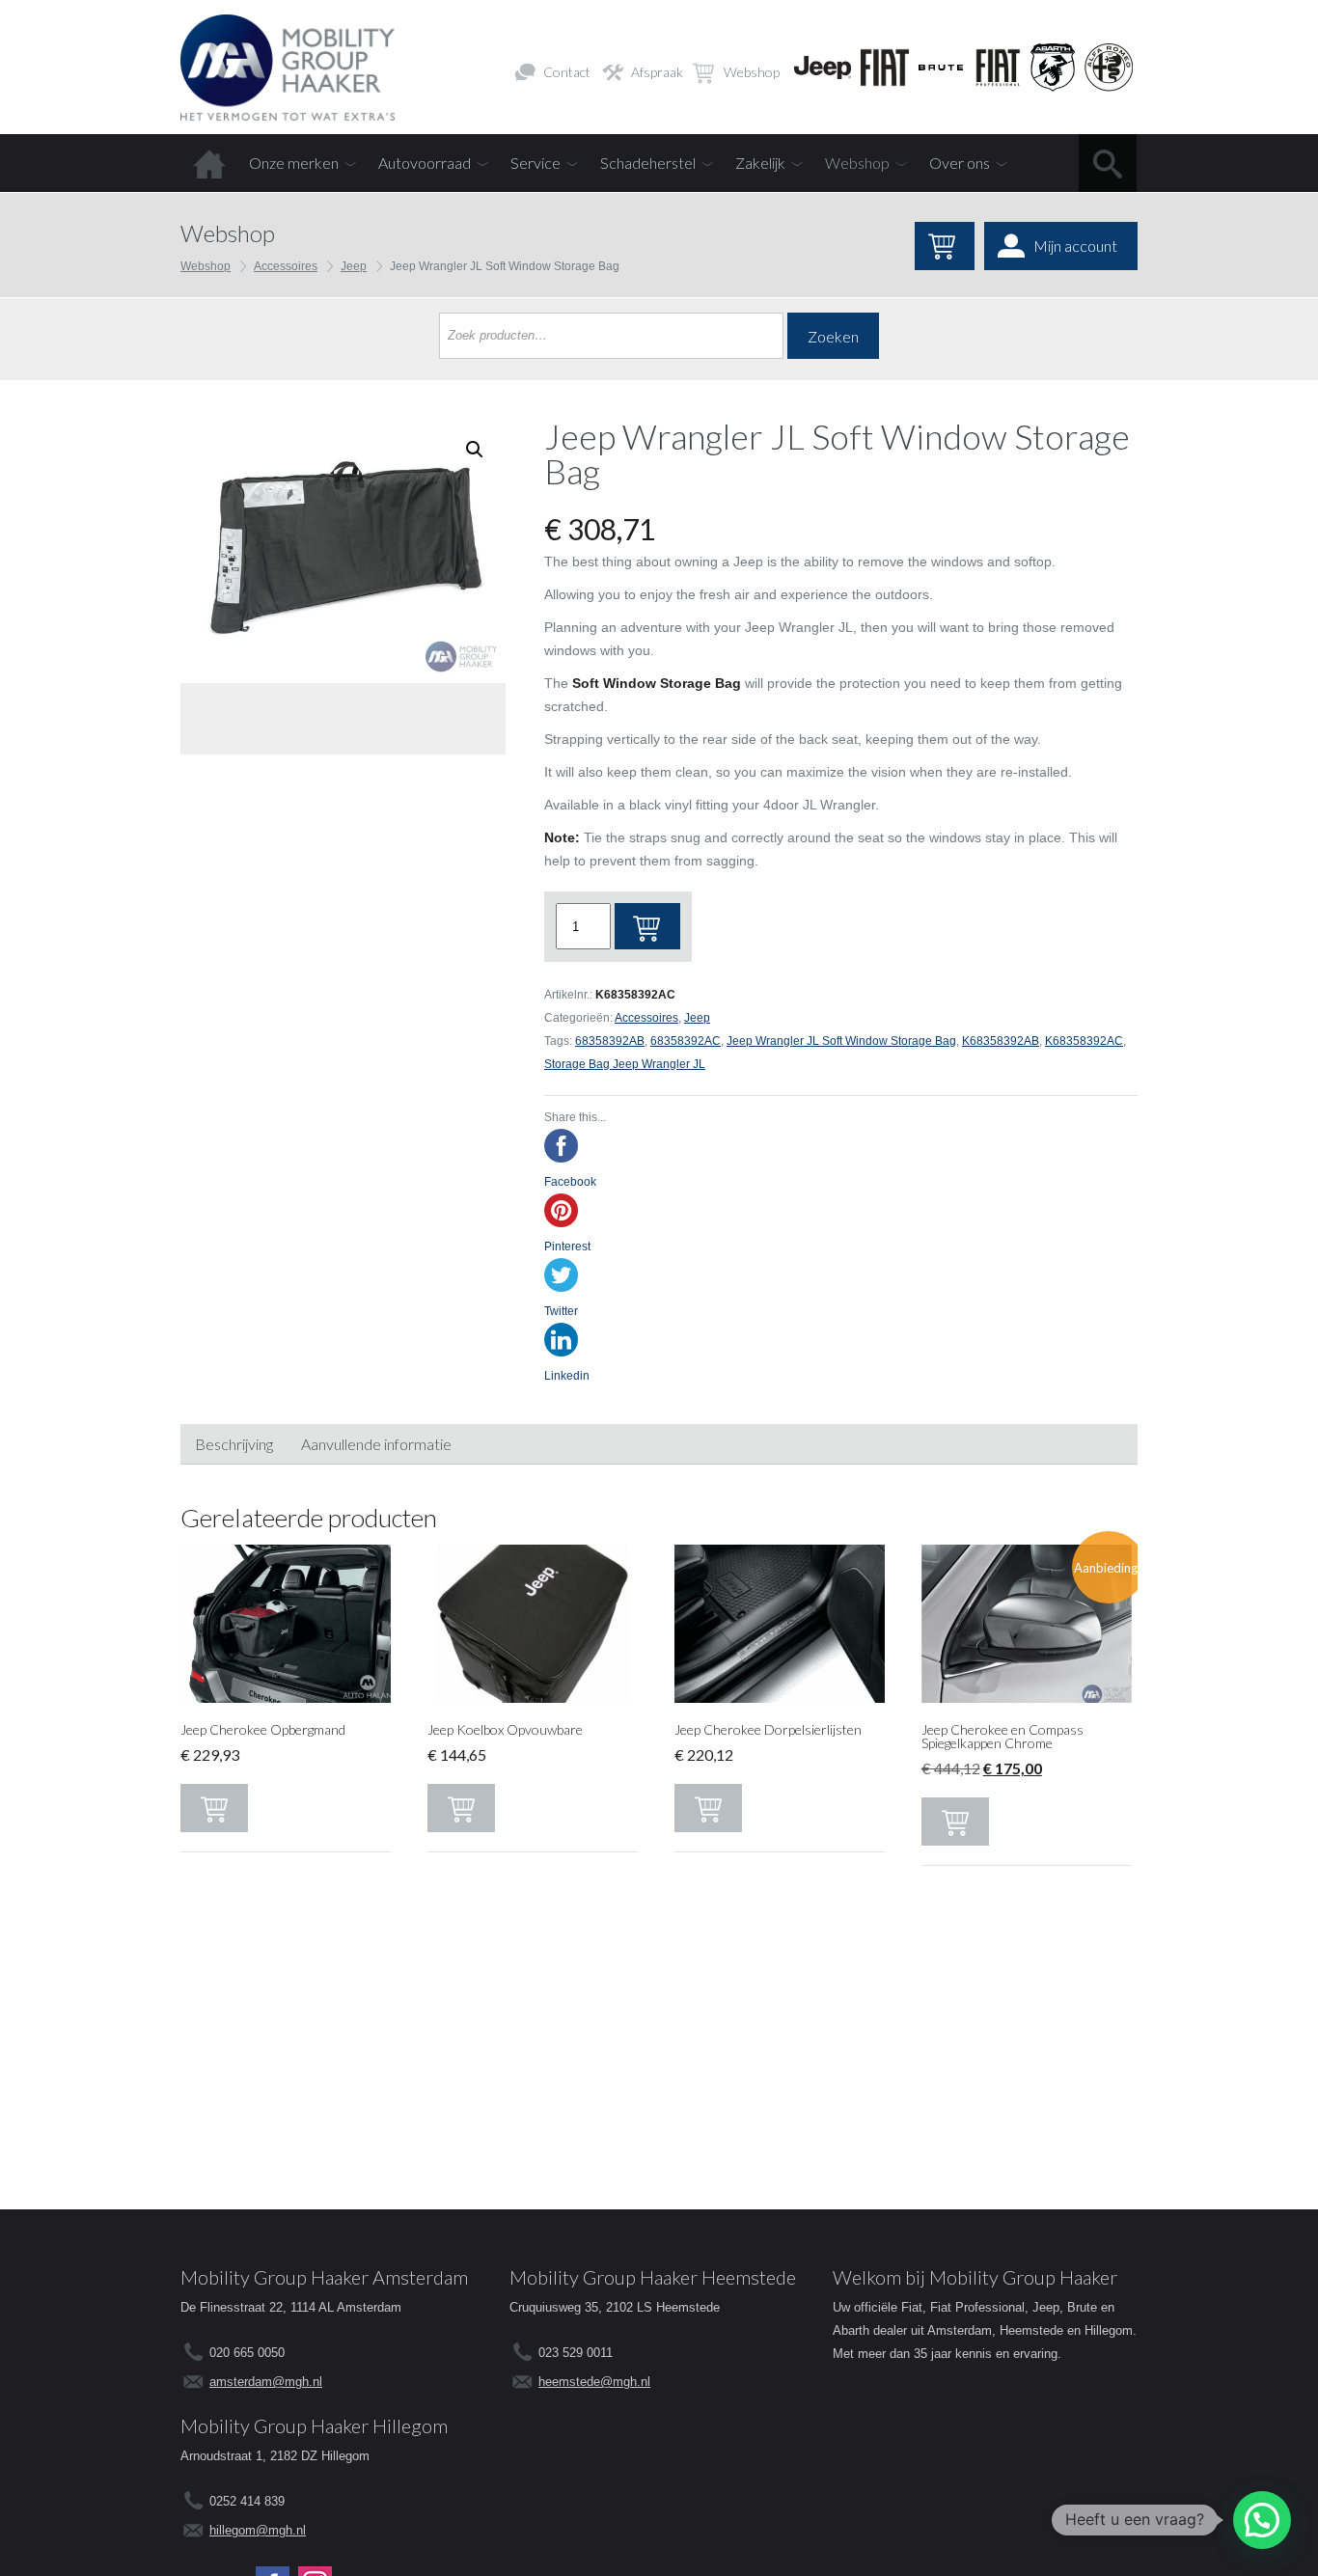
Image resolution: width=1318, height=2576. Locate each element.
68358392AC (686, 1041)
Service (535, 163)
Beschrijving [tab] (234, 1444)
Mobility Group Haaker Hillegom (314, 2425)
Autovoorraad (425, 163)
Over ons (960, 163)
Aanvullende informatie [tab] (376, 1444)
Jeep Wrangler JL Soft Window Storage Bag (841, 1041)
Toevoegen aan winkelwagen (647, 926)
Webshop (752, 72)
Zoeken (833, 336)
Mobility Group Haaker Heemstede (653, 2277)
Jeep (354, 266)
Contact (567, 72)
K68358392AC (1084, 1041)
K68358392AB (1001, 1041)
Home (209, 163)
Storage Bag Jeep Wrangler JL (625, 1064)
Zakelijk (760, 163)
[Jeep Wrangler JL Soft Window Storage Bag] (343, 550)
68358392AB (610, 1041)
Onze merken (294, 163)
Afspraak (657, 72)
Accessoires (286, 266)
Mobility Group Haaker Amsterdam (324, 2277)
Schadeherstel (648, 163)
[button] (1262, 2520)
